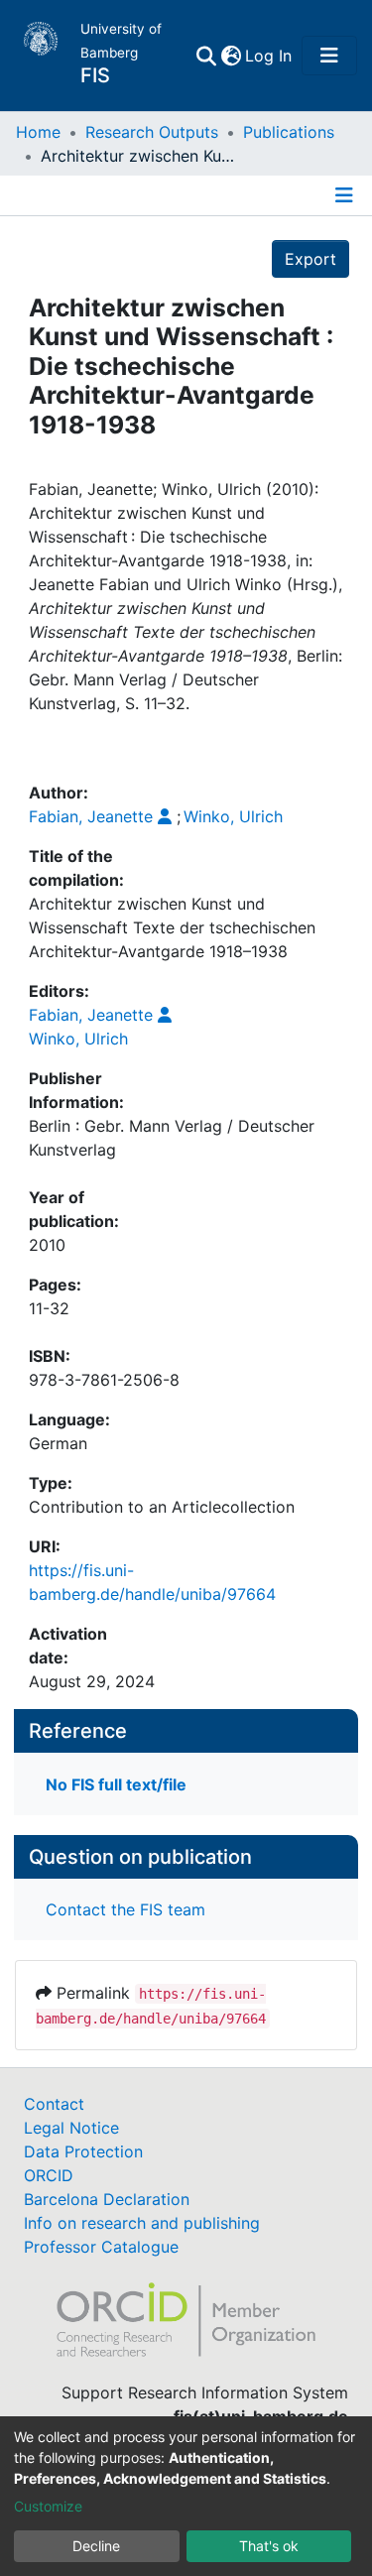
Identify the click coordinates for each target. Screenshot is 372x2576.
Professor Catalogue (101, 2247)
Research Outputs (152, 132)
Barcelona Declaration (107, 2199)
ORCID (49, 2175)
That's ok (269, 2546)
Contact (54, 2104)
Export (310, 259)
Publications (289, 132)
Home (38, 132)
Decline (96, 2546)
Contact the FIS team (125, 1909)
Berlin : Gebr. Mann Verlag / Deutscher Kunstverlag (172, 1138)
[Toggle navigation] (329, 56)
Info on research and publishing (142, 2223)
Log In (269, 56)
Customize (48, 2506)
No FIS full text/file (116, 1784)
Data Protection (83, 2151)
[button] (231, 56)
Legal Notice (71, 2128)
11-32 (49, 1308)
